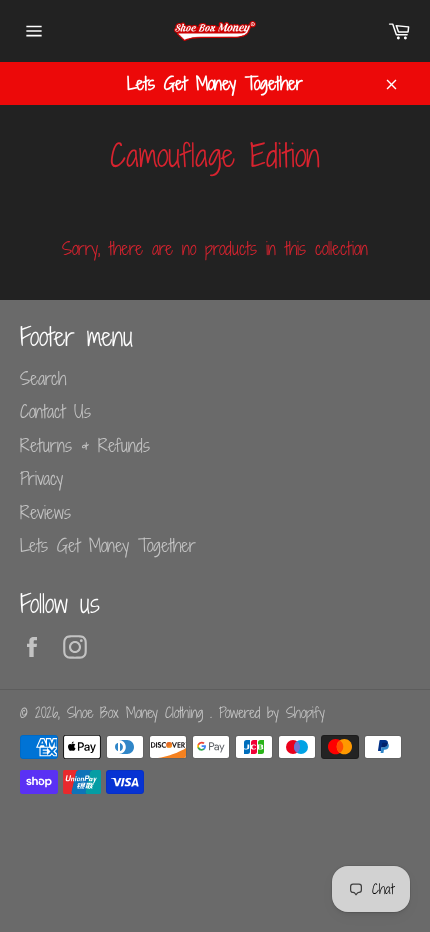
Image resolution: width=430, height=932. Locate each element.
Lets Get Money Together (108, 545)
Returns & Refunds (85, 445)
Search (43, 378)
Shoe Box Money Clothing (138, 712)
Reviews (45, 512)
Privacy (41, 478)
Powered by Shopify (272, 712)
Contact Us (55, 411)
